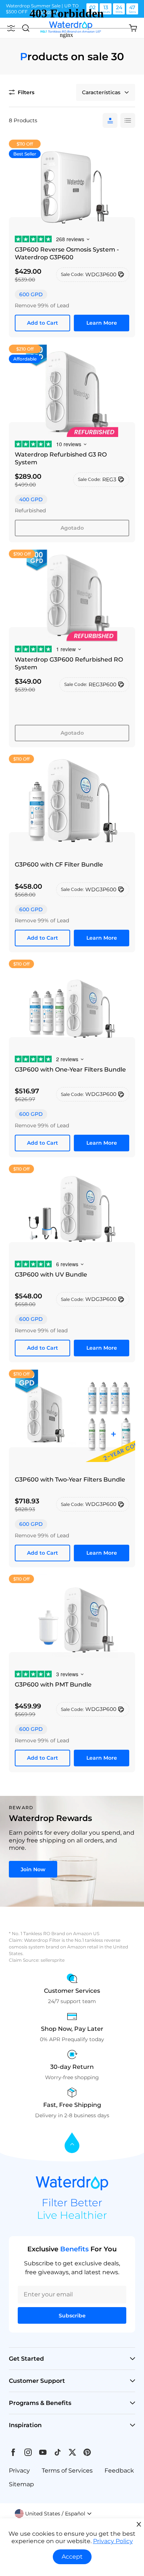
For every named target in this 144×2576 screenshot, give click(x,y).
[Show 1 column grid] (110, 120)
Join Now (33, 1869)
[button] (53, 2514)
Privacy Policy (113, 2541)
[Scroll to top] (72, 2143)
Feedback (119, 2471)
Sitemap (21, 2484)
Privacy (19, 2471)
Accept (72, 2557)
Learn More (102, 323)
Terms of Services (67, 2471)
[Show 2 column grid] (128, 120)
